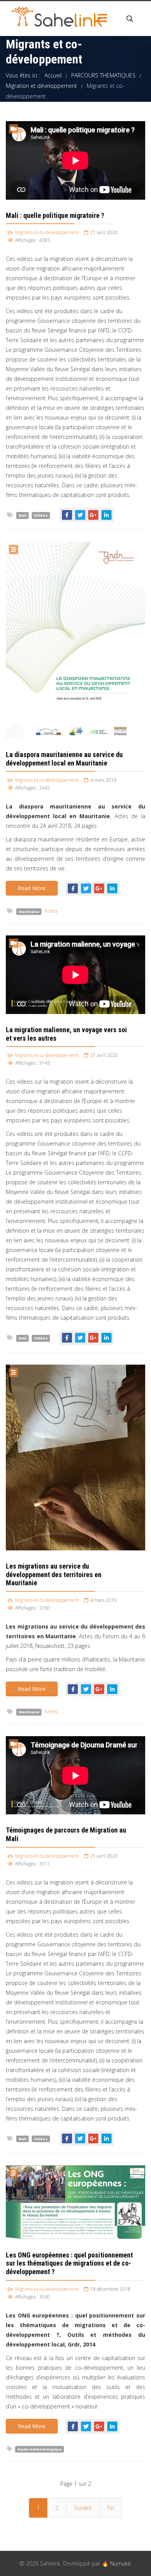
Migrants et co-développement (47, 232)
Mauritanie (29, 911)
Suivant (83, 2508)
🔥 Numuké (116, 2563)
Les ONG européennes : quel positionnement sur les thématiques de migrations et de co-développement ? (69, 2263)
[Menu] (103, 19)
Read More (32, 888)
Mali (23, 515)
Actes (51, 911)
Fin (111, 2508)
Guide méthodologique (40, 2449)
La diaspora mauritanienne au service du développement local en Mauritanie (64, 759)
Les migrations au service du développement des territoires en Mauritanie (54, 1574)
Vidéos (41, 515)
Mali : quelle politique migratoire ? (55, 215)
